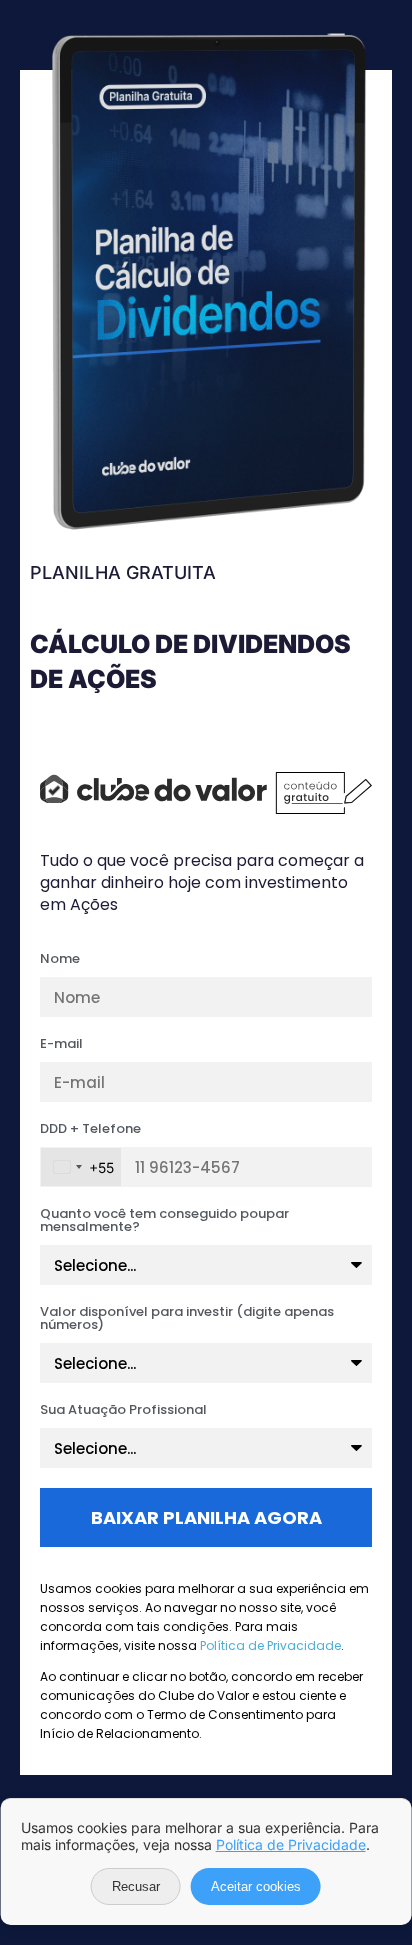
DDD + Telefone (90, 1130)
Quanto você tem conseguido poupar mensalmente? (164, 1221)
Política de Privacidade (270, 1645)
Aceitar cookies (256, 1886)
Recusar (136, 1886)
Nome (60, 960)
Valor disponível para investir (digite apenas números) (187, 1319)
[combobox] (81, 1167)
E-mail (61, 1045)
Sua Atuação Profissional (123, 1411)
